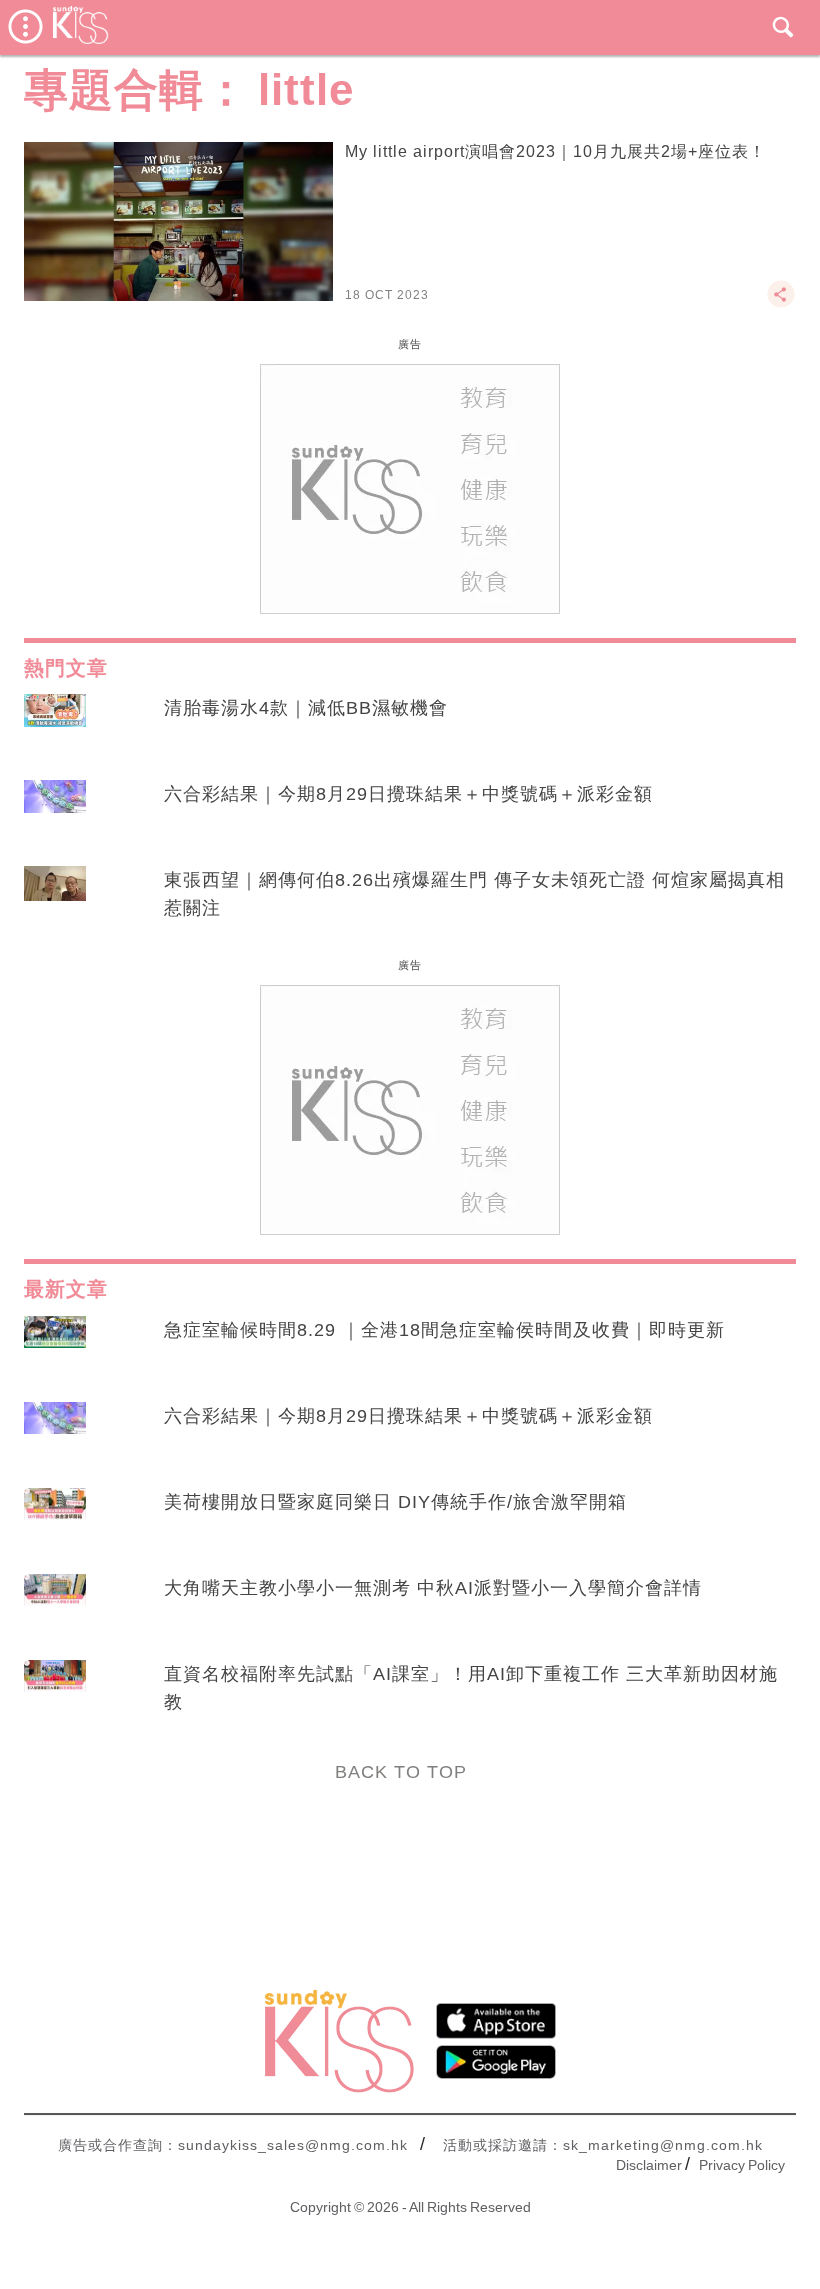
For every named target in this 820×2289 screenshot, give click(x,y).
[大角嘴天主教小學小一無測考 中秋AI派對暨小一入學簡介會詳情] (55, 1607)
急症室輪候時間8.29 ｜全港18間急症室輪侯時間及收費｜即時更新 (444, 1330)
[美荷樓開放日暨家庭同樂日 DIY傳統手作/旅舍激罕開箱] (55, 1521)
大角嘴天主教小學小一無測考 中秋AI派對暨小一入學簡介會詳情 (433, 1588)
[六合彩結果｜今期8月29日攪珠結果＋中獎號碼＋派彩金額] (55, 813)
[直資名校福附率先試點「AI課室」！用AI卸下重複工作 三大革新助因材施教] (55, 1693)
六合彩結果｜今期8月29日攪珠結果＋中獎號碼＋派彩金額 (408, 794)
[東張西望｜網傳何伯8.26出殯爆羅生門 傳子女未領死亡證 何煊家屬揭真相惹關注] (55, 899)
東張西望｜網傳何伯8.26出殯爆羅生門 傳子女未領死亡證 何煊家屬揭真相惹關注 (474, 894)
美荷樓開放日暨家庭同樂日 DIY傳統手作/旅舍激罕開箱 (395, 1502)
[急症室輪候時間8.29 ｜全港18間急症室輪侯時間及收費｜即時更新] (55, 1349)
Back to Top (401, 1772)
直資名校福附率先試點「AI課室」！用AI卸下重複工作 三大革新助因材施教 (471, 1688)
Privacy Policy (742, 2165)
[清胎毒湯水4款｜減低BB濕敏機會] (55, 727)
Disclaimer (649, 2165)
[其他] (781, 303)
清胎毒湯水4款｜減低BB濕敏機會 (306, 708)
